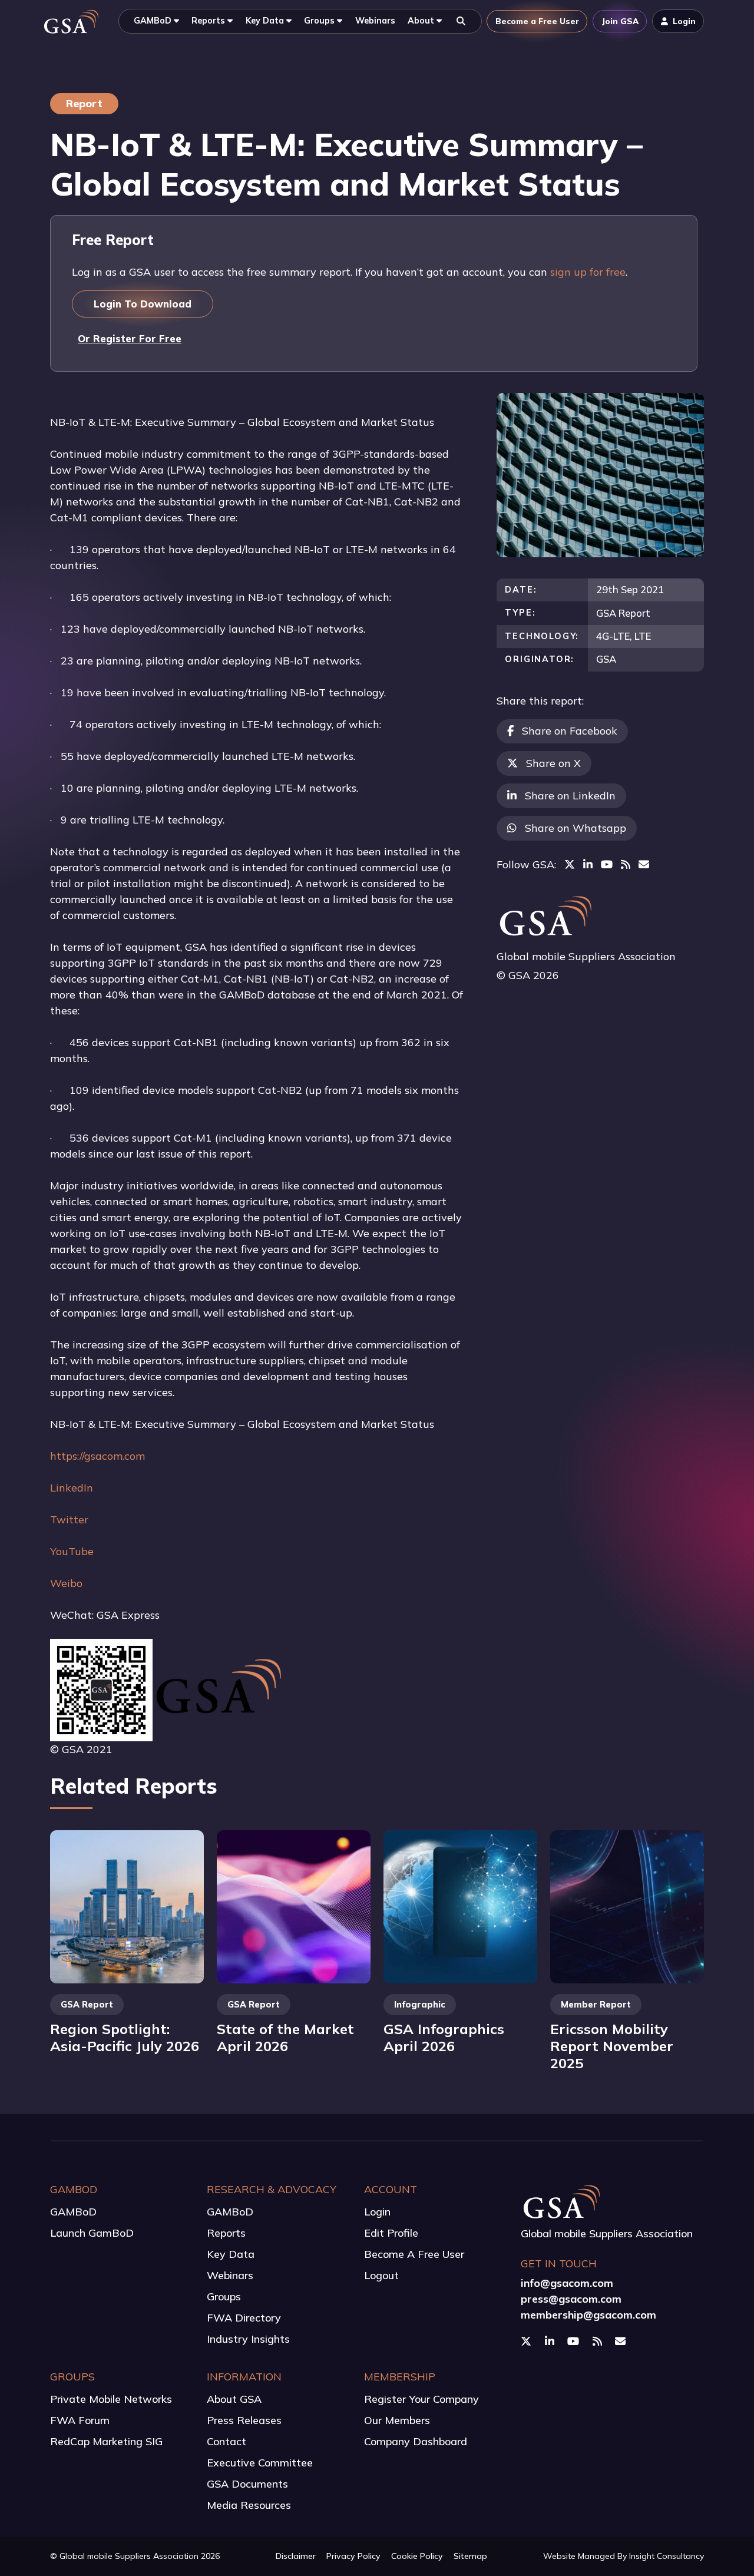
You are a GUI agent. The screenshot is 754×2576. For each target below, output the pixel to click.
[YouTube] (607, 864)
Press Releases (244, 2420)
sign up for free (588, 272)
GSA (606, 659)
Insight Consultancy (667, 2556)
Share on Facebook (570, 731)
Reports (226, 2233)
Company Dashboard (416, 2441)
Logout (381, 2275)
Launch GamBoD (92, 2233)
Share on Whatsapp (576, 828)
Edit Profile (391, 2233)
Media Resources (249, 2505)
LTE (643, 636)
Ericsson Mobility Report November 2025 (612, 2046)
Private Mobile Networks (111, 2399)
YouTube (72, 1551)
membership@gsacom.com (588, 2315)
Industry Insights (248, 2339)
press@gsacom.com (571, 2299)
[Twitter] (570, 864)
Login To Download (143, 304)
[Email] (644, 864)
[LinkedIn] (588, 864)
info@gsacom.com (567, 2283)
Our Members (397, 2420)
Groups (224, 2296)
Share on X (553, 763)
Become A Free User (414, 2254)
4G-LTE (613, 636)
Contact (226, 2441)
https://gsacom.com (97, 1456)
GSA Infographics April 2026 (444, 2037)
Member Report (596, 2005)
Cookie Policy (417, 2556)
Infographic (420, 2005)
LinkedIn (72, 1488)
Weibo (66, 1583)
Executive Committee (260, 2463)
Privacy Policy (353, 2556)
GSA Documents (247, 2484)
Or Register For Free (130, 338)
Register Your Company (421, 2399)
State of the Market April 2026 (285, 2037)
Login (377, 2212)
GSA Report (623, 613)
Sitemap (470, 2556)
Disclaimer (296, 2556)
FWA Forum (80, 2420)
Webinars (230, 2275)
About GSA (234, 2399)
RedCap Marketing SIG (106, 2441)
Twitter (69, 1520)
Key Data (231, 2254)
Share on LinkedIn (570, 796)
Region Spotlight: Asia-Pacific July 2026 (125, 2037)
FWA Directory (244, 2318)
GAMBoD (73, 2212)
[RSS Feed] (626, 864)
